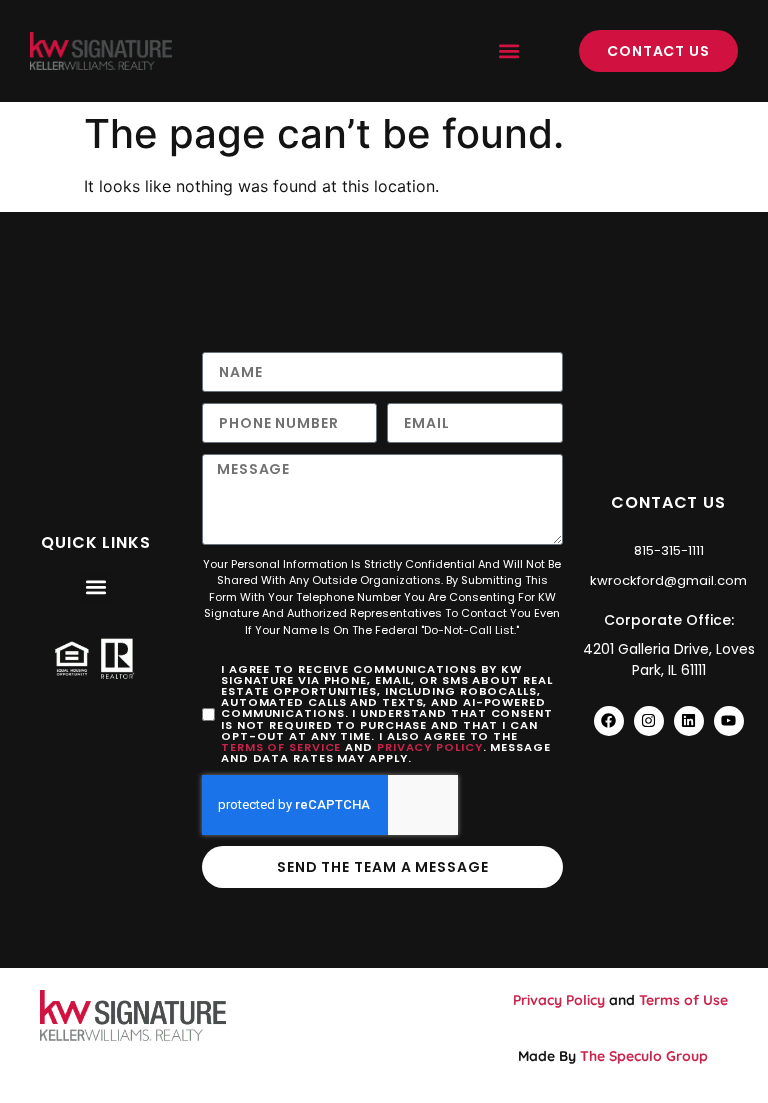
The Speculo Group (644, 1056)
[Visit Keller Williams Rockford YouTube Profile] (729, 721)
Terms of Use (683, 1000)
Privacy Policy (430, 747)
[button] (509, 51)
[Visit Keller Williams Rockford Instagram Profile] (649, 721)
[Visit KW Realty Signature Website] (101, 51)
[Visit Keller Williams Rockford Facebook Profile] (609, 721)
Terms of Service (281, 747)
